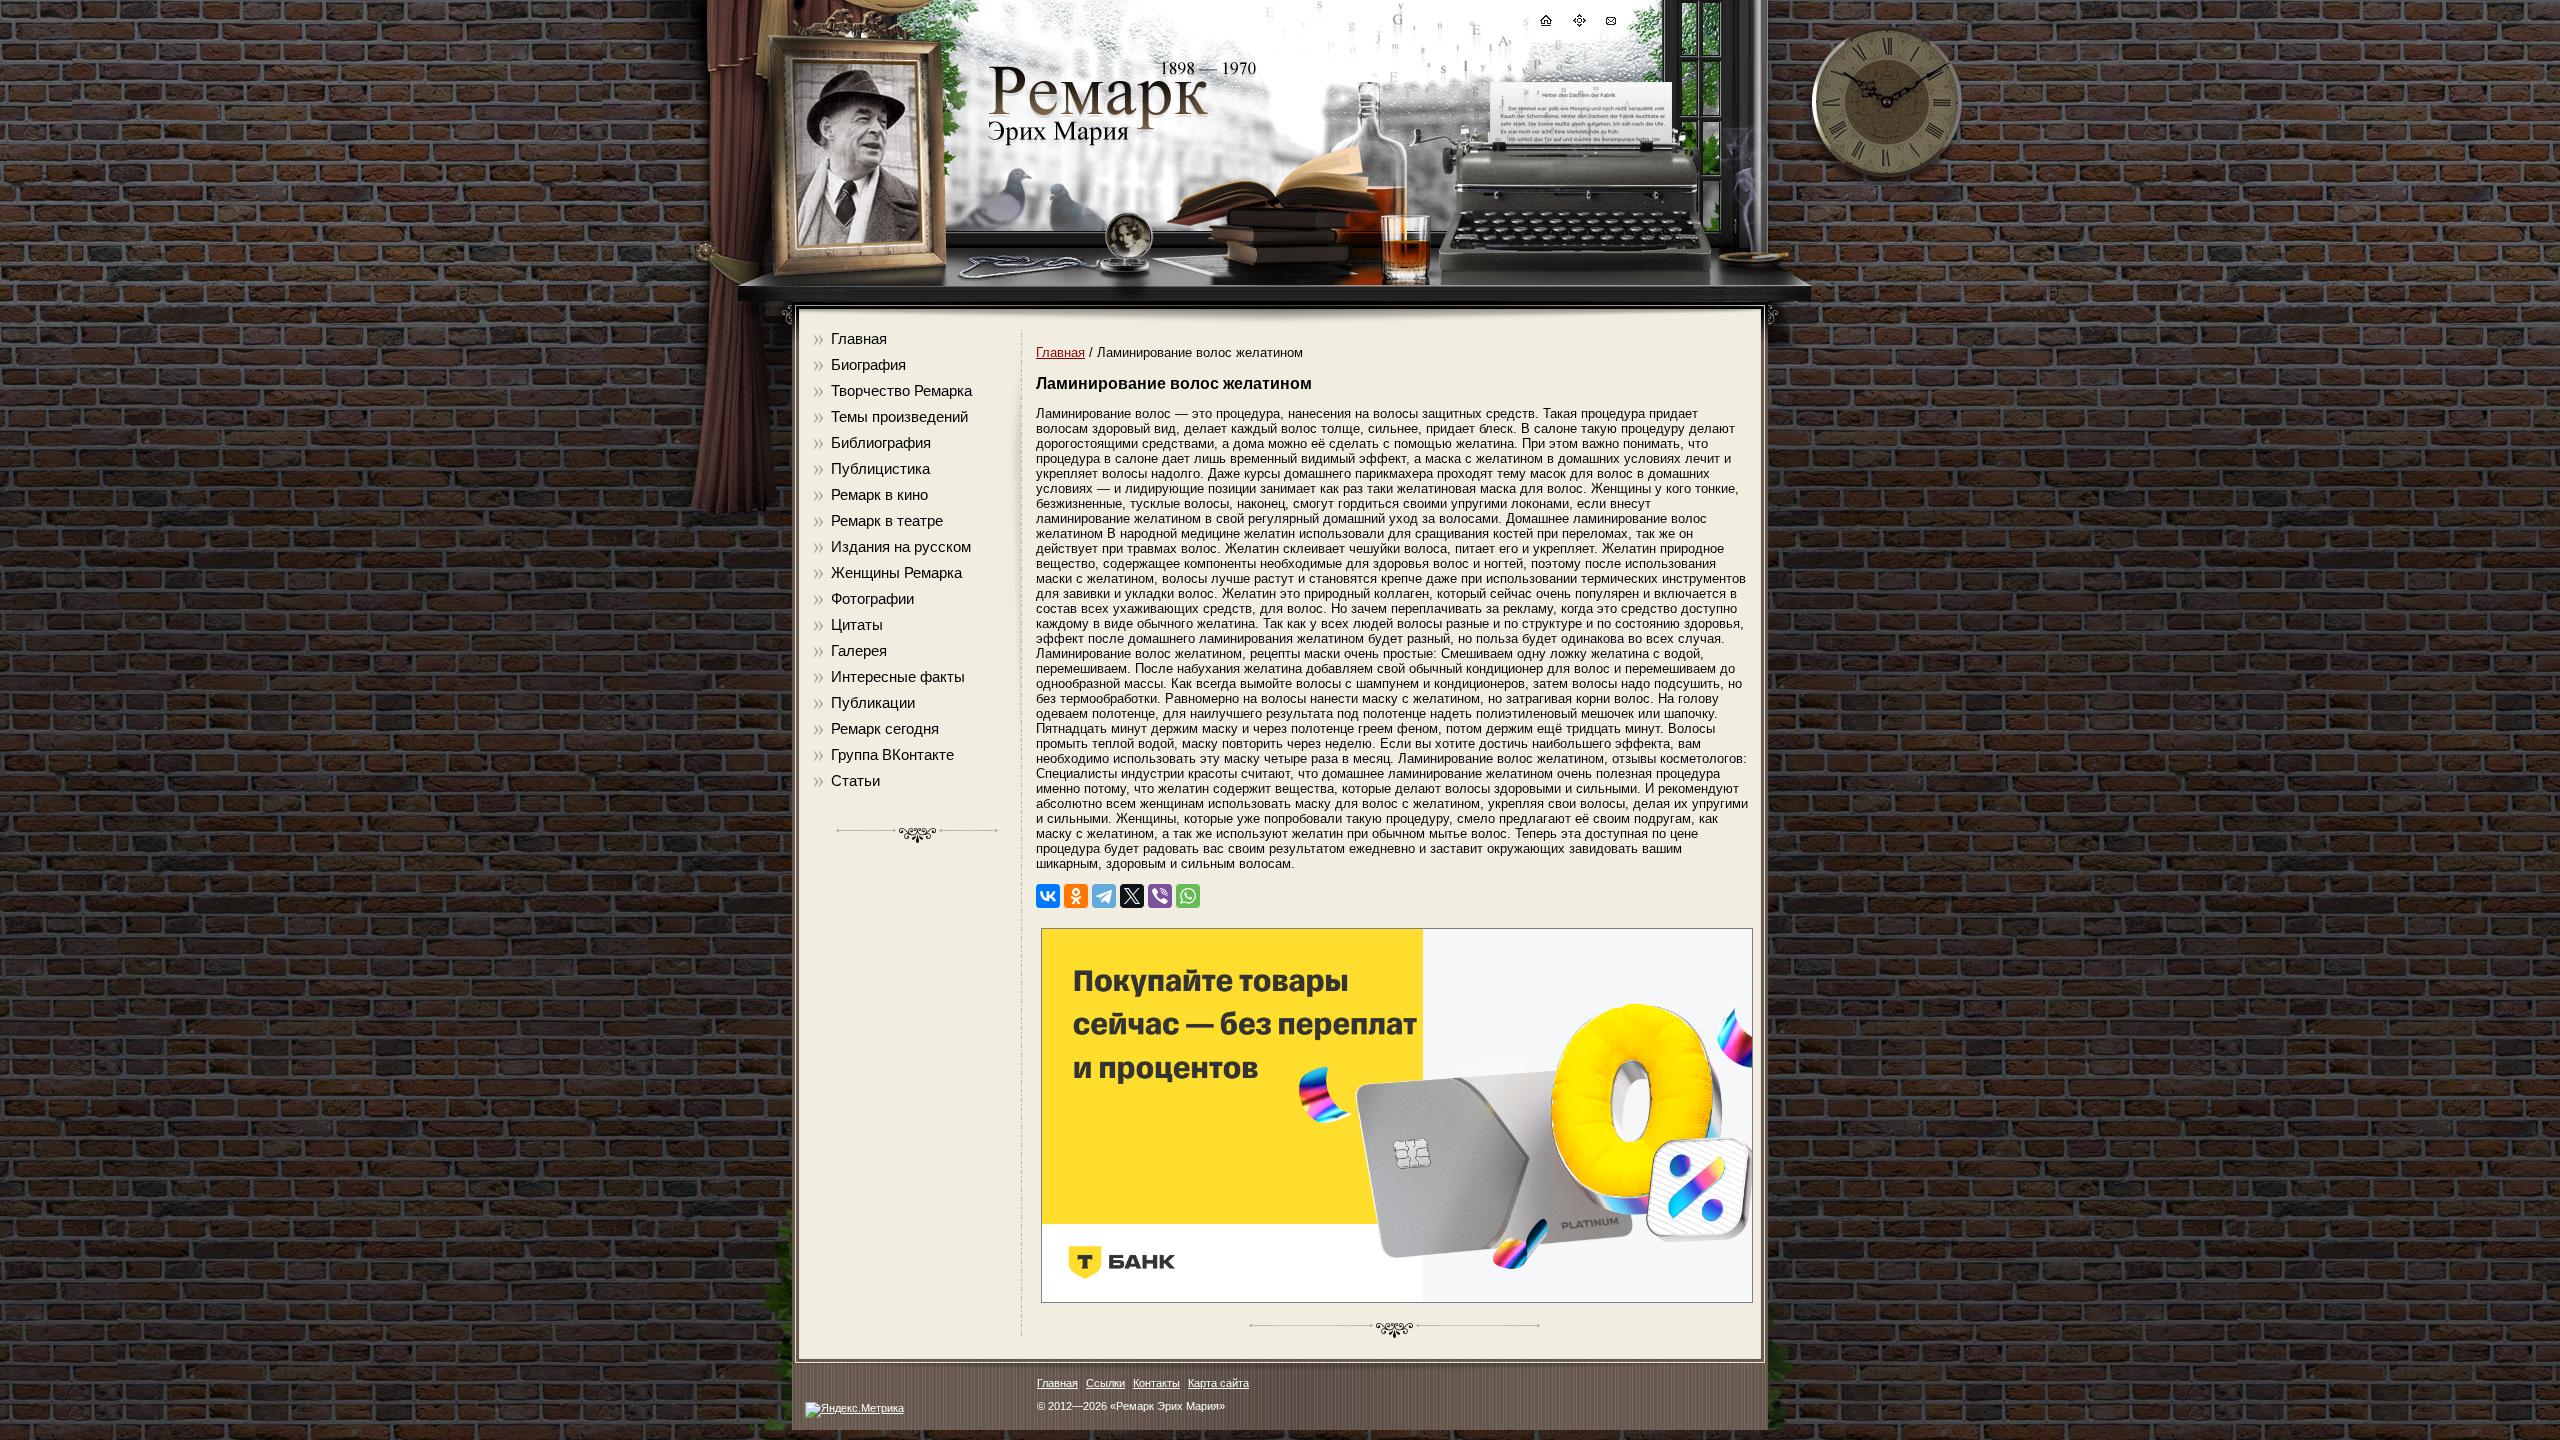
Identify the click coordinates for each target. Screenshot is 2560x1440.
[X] (1132, 896)
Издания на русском (901, 546)
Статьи (855, 780)
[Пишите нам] (1610, 23)
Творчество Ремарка (901, 390)
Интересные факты (898, 676)
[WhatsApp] (1188, 896)
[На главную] (1545, 23)
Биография (868, 364)
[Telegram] (1104, 896)
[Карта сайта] (1578, 23)
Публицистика (880, 468)
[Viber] (1160, 896)
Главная (859, 338)
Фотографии (872, 598)
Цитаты (857, 624)
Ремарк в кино (879, 494)
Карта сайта (1218, 1383)
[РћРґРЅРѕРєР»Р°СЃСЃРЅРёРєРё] (1076, 896)
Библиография (881, 442)
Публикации (873, 702)
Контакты (1156, 1383)
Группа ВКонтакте (892, 754)
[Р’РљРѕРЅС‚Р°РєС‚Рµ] (1048, 896)
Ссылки (1105, 1383)
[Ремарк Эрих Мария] (1097, 145)
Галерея (859, 650)
